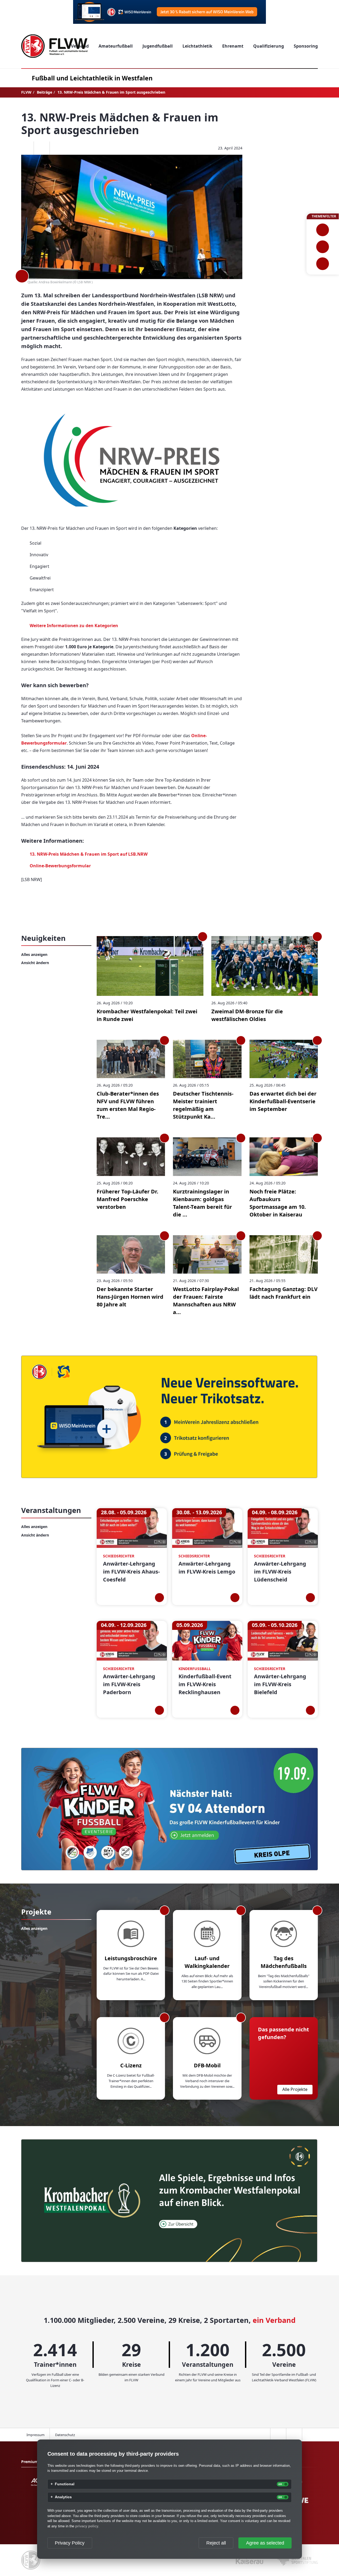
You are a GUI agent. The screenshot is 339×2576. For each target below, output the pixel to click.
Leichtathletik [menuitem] (197, 46)
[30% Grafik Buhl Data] (169, 12)
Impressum (35, 2435)
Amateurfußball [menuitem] (116, 46)
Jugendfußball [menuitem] (158, 46)
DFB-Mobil (207, 2065)
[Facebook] (26, 148)
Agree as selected (265, 2543)
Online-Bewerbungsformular (60, 866)
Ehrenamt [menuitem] (233, 46)
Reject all (216, 2543)
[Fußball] (323, 230)
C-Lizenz (131, 2065)
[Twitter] (42, 148)
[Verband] (323, 264)
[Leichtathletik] (323, 247)
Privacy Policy (70, 2543)
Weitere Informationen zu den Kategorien (74, 626)
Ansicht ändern (35, 963)
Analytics (63, 2497)
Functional (65, 2484)
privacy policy (87, 2526)
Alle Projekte (295, 2089)
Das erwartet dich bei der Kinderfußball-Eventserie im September (283, 1101)
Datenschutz (65, 2435)
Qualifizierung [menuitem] (269, 46)
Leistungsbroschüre (131, 1958)
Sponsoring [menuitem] (306, 46)
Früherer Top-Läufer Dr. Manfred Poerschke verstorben (128, 1199)
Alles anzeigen (34, 954)
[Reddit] (57, 148)
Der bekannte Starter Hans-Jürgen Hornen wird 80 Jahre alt (130, 1297)
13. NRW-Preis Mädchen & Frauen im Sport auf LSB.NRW (89, 854)
